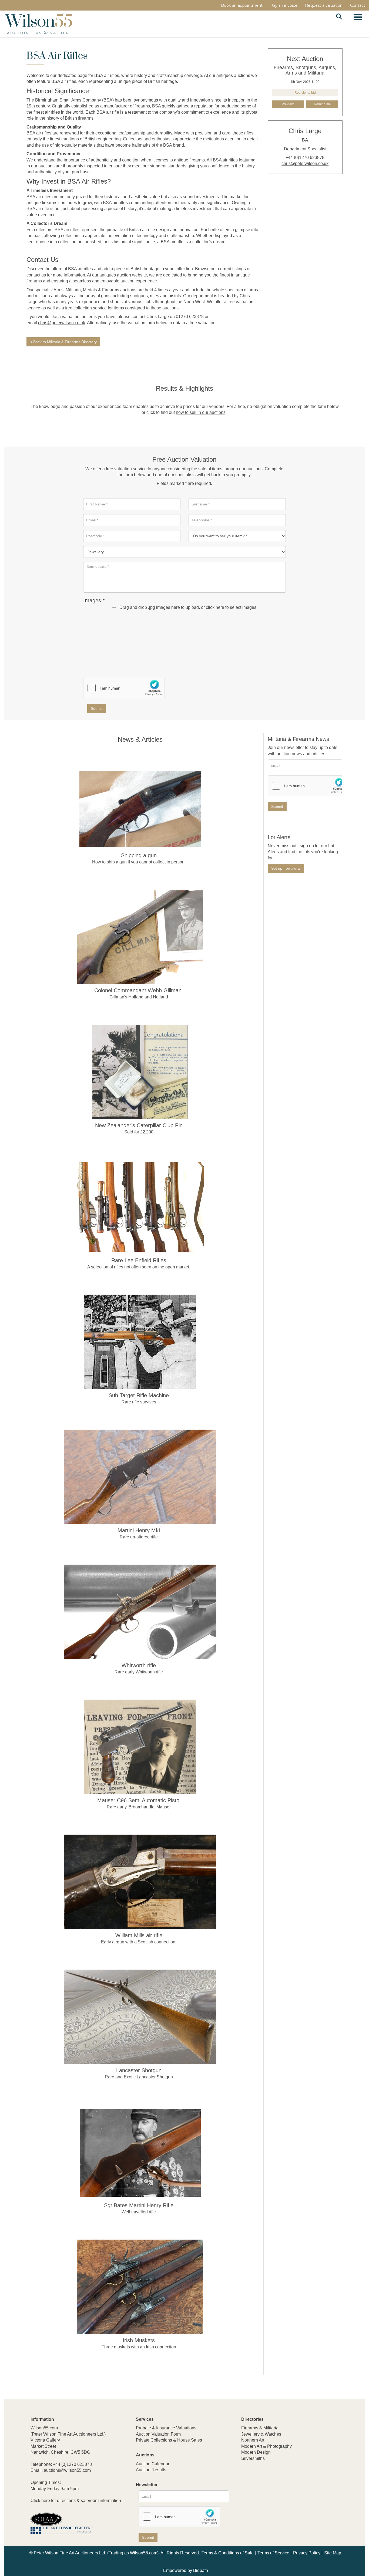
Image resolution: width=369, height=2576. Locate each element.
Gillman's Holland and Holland (139, 997)
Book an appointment (242, 5)
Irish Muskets (139, 2340)
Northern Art (253, 2440)
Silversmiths (253, 2458)
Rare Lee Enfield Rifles (139, 1260)
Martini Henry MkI (139, 1530)
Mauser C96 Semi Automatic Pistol (139, 1800)
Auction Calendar (153, 2464)
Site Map (333, 2553)
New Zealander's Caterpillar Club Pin (139, 1125)
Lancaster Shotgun (139, 2070)
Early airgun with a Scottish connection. (139, 1942)
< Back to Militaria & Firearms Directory (63, 342)
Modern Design (256, 2452)
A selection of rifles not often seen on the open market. (139, 1267)
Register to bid (305, 93)
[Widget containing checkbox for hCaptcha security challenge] (124, 688)
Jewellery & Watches (261, 2434)
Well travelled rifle (139, 2212)
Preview (288, 104)
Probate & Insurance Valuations (166, 2428)
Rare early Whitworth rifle (139, 1672)
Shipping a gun (139, 855)
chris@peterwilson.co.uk (62, 323)
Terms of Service (273, 2553)
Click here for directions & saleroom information (76, 2501)
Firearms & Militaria (260, 2428)
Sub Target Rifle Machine (139, 1395)
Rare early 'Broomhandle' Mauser (139, 1807)
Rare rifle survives (139, 1402)
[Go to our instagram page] (280, 2494)
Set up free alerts (286, 868)
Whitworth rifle (139, 1665)
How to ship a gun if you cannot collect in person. (139, 862)
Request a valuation (324, 5)
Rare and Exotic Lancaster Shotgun (139, 2077)
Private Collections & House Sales (169, 2440)
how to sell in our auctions (201, 412)
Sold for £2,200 (139, 1132)
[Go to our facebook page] (246, 2494)
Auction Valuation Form (158, 2434)
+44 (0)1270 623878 (72, 2464)
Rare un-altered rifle (139, 1537)
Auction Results (151, 2470)
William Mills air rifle (139, 1935)
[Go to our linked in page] (257, 2494)
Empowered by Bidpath (186, 2570)
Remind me (322, 104)
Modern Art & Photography (266, 2446)
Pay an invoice (284, 5)
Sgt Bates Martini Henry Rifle (139, 2205)
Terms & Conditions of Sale (228, 2553)
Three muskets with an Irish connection (139, 2347)
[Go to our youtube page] (269, 2494)
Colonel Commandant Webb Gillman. (139, 990)
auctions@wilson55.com (67, 2470)
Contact (358, 5)
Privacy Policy (307, 2553)
